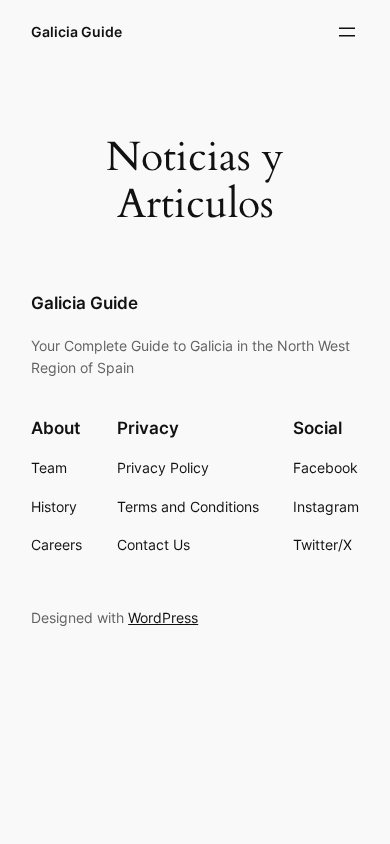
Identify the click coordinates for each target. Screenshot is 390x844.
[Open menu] (347, 32)
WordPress (163, 617)
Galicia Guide (76, 31)
